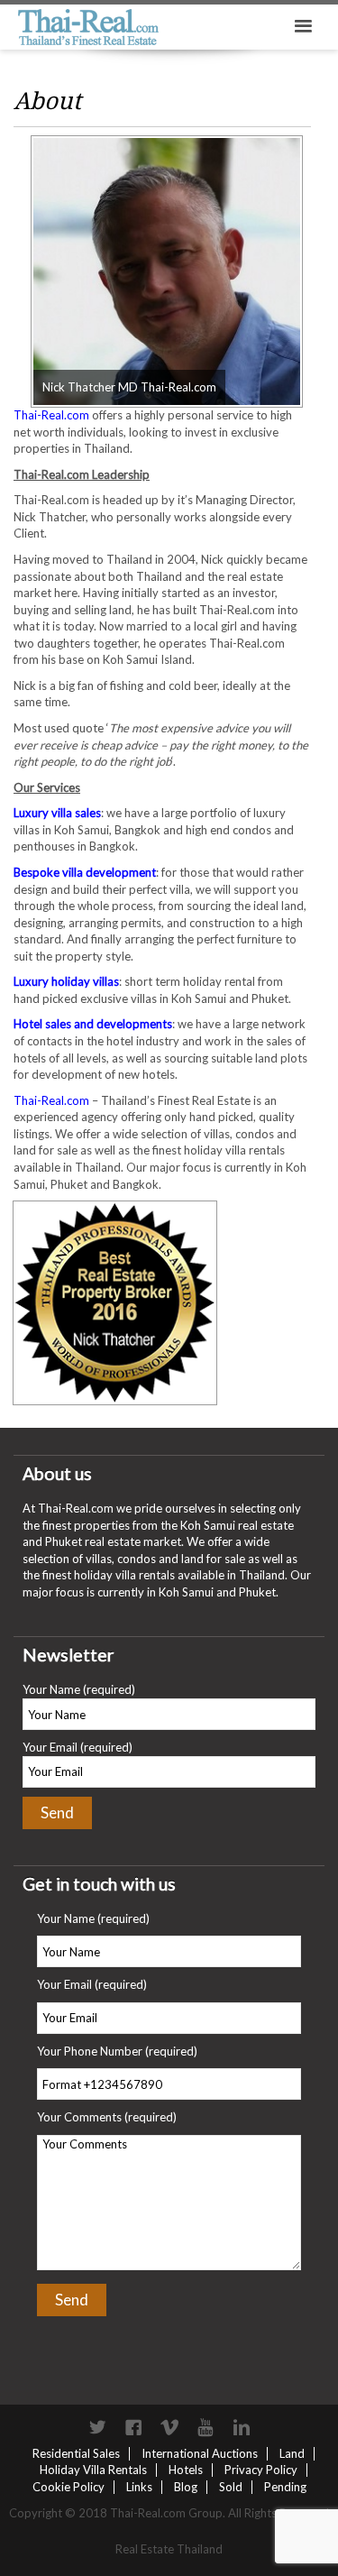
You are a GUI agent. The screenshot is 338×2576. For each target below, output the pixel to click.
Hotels (186, 2470)
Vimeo (169, 2427)
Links (139, 2487)
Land (292, 2453)
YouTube (206, 2427)
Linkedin (242, 2427)
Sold (231, 2487)
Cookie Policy (69, 2487)
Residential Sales (76, 2453)
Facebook (133, 2427)
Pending (285, 2487)
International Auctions (200, 2453)
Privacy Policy (261, 2470)
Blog (186, 2487)
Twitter (97, 2427)
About (47, 101)
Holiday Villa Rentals (93, 2470)
